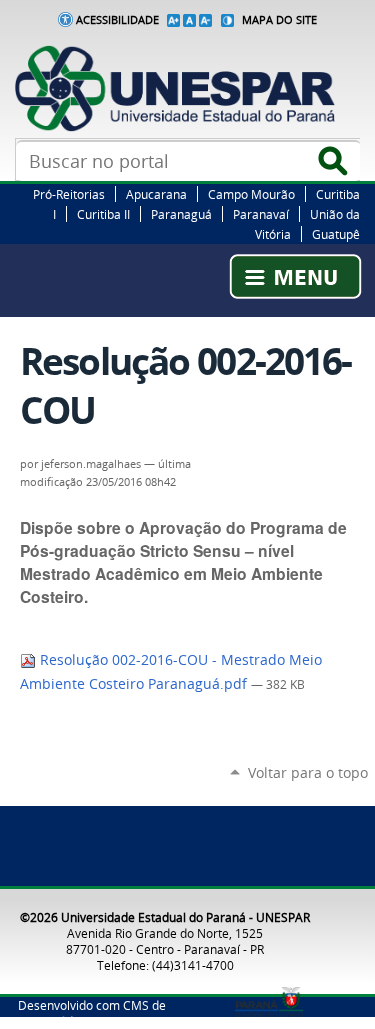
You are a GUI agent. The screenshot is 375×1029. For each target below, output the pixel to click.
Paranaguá (181, 214)
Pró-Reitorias (69, 194)
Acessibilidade (117, 20)
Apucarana (156, 194)
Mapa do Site (279, 20)
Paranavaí (261, 214)
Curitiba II (103, 214)
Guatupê (336, 234)
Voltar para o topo (308, 772)
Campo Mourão (251, 194)
